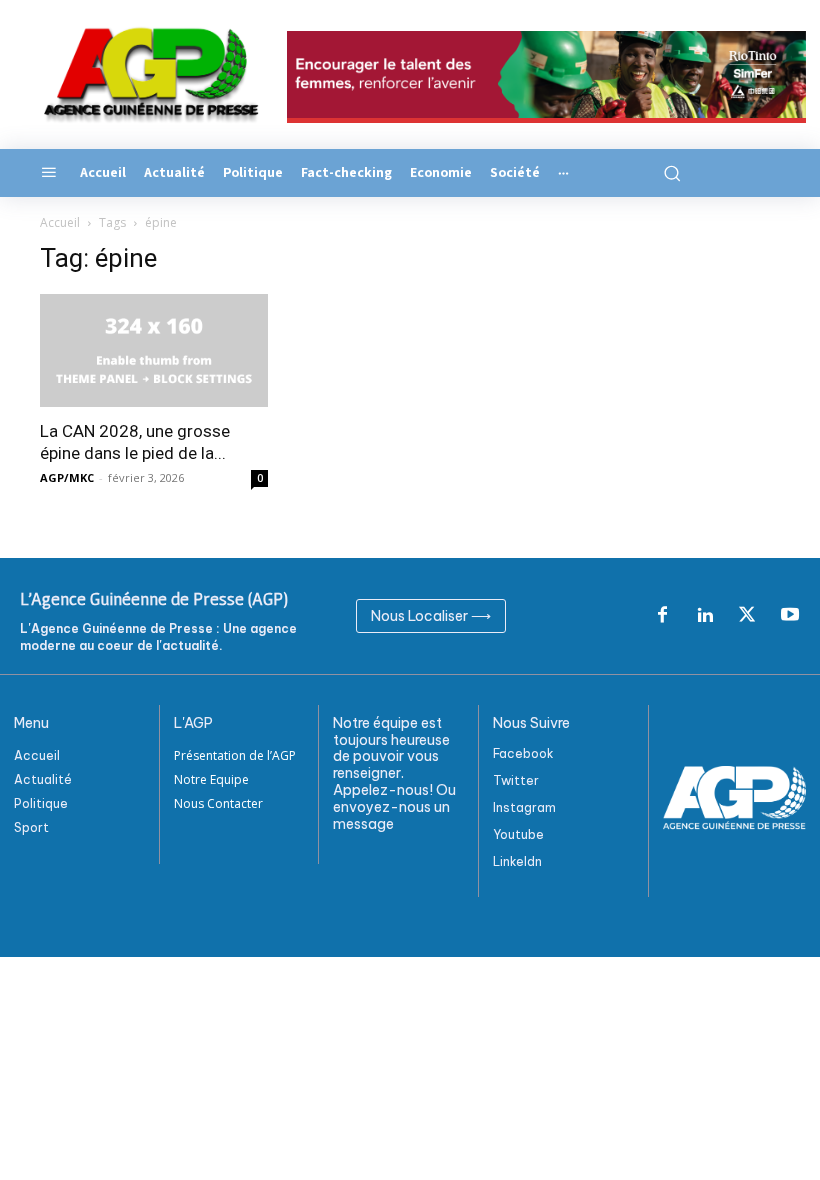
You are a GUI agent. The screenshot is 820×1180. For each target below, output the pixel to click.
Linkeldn (517, 861)
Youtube (518, 834)
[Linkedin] (705, 616)
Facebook (523, 753)
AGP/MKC (67, 477)
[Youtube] (790, 616)
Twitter (516, 780)
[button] (669, 173)
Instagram (524, 807)
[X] (747, 616)
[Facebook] (662, 616)
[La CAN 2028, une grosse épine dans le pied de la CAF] (154, 350)
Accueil (60, 222)
